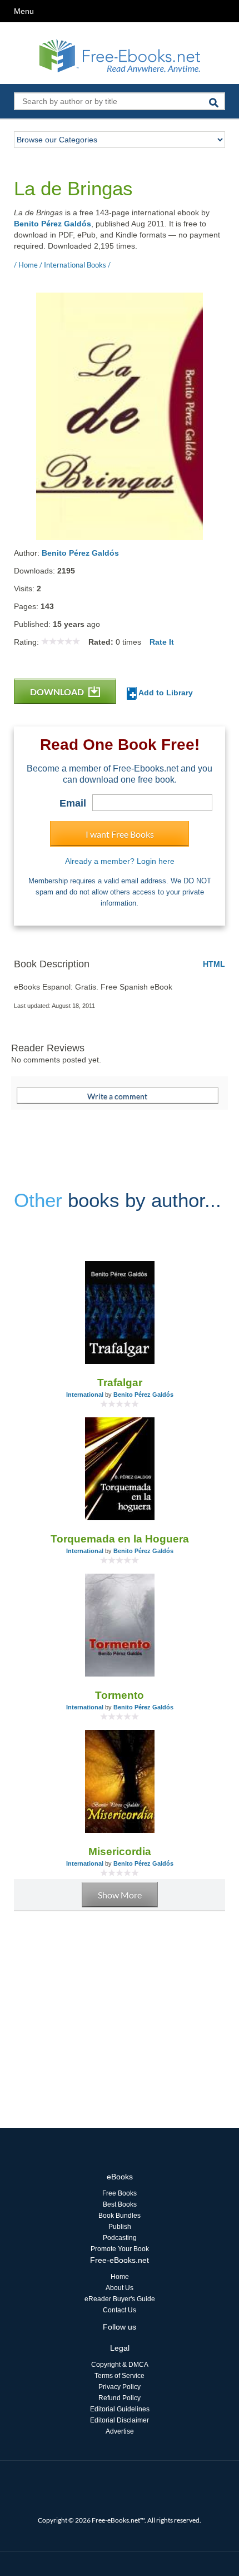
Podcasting (120, 2238)
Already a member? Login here (120, 861)
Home (120, 2277)
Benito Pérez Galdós (53, 224)
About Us (120, 2288)
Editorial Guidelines (120, 2409)
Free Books (120, 2193)
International (85, 1395)
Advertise (120, 2431)
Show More (120, 1895)
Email (73, 803)
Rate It (162, 642)
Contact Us (120, 2310)
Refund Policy (120, 2398)
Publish (120, 2227)
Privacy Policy (120, 2387)
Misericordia (120, 1851)
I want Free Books (120, 834)
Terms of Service (120, 2376)
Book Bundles (120, 2216)
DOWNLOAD (58, 692)
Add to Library (165, 693)
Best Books (120, 2204)
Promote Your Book (120, 2249)
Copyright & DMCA (120, 2365)
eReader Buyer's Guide (120, 2299)
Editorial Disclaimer (120, 2420)
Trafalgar (120, 1383)
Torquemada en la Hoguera (120, 1539)
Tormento (120, 1695)
